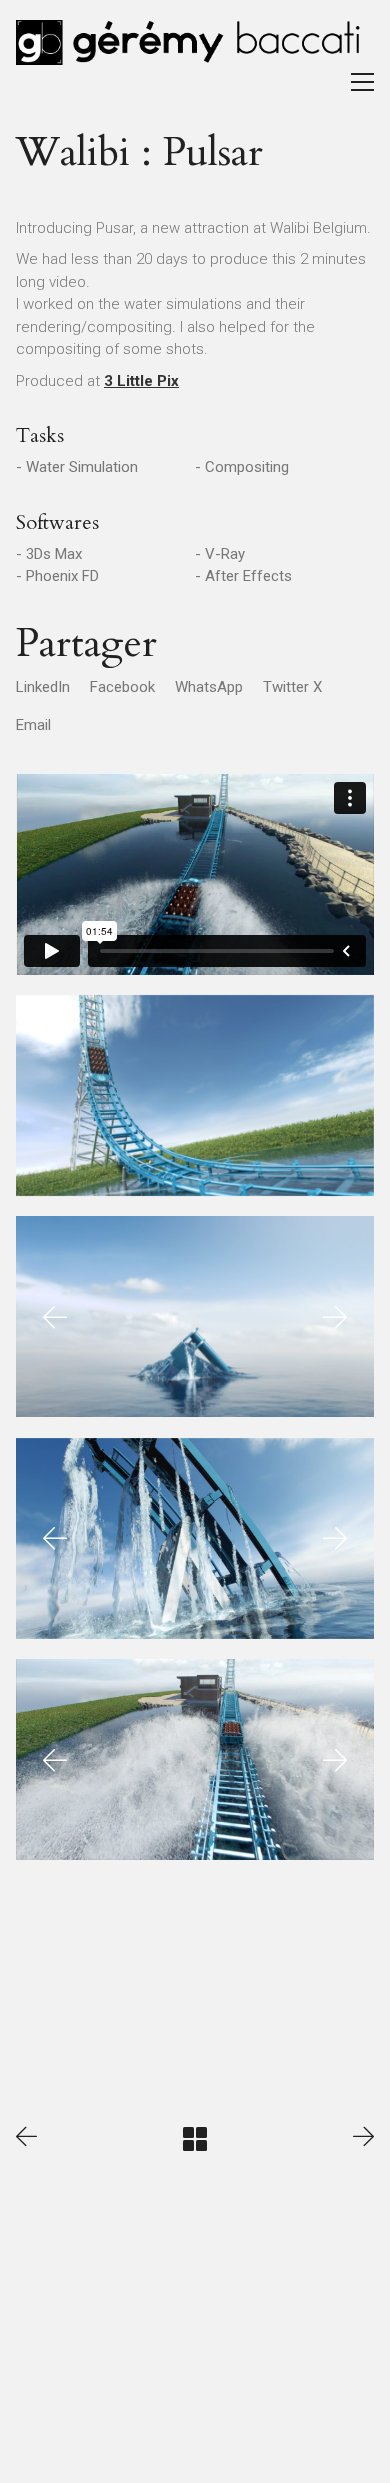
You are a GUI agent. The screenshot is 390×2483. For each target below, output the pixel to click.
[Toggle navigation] (362, 82)
